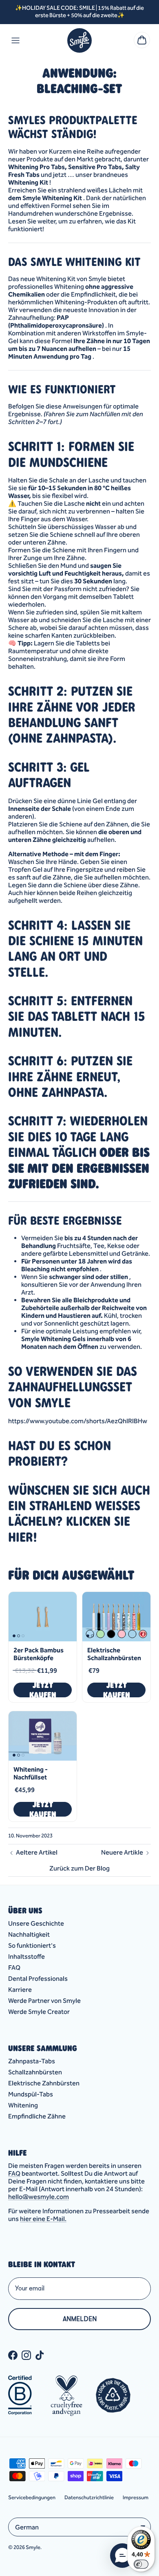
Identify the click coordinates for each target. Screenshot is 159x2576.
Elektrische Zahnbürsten (44, 2083)
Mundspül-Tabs (31, 2094)
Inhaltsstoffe (26, 1957)
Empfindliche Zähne (37, 2116)
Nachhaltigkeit (29, 1934)
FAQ (14, 1968)
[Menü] (15, 40)
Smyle (33, 2547)
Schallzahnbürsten (35, 2072)
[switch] (141, 2564)
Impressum (136, 2497)
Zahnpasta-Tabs (32, 2061)
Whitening (23, 2105)
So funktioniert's (32, 1945)
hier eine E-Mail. (43, 2219)
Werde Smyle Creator (39, 2012)
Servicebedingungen (32, 2497)
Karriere (20, 1990)
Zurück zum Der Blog (79, 1868)
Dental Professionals (38, 1979)
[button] (122, 2556)
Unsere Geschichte (36, 1923)
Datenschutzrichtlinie (89, 2497)
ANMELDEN (80, 2319)
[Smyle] (79, 40)
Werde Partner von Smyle (44, 2001)
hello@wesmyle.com (39, 2197)
